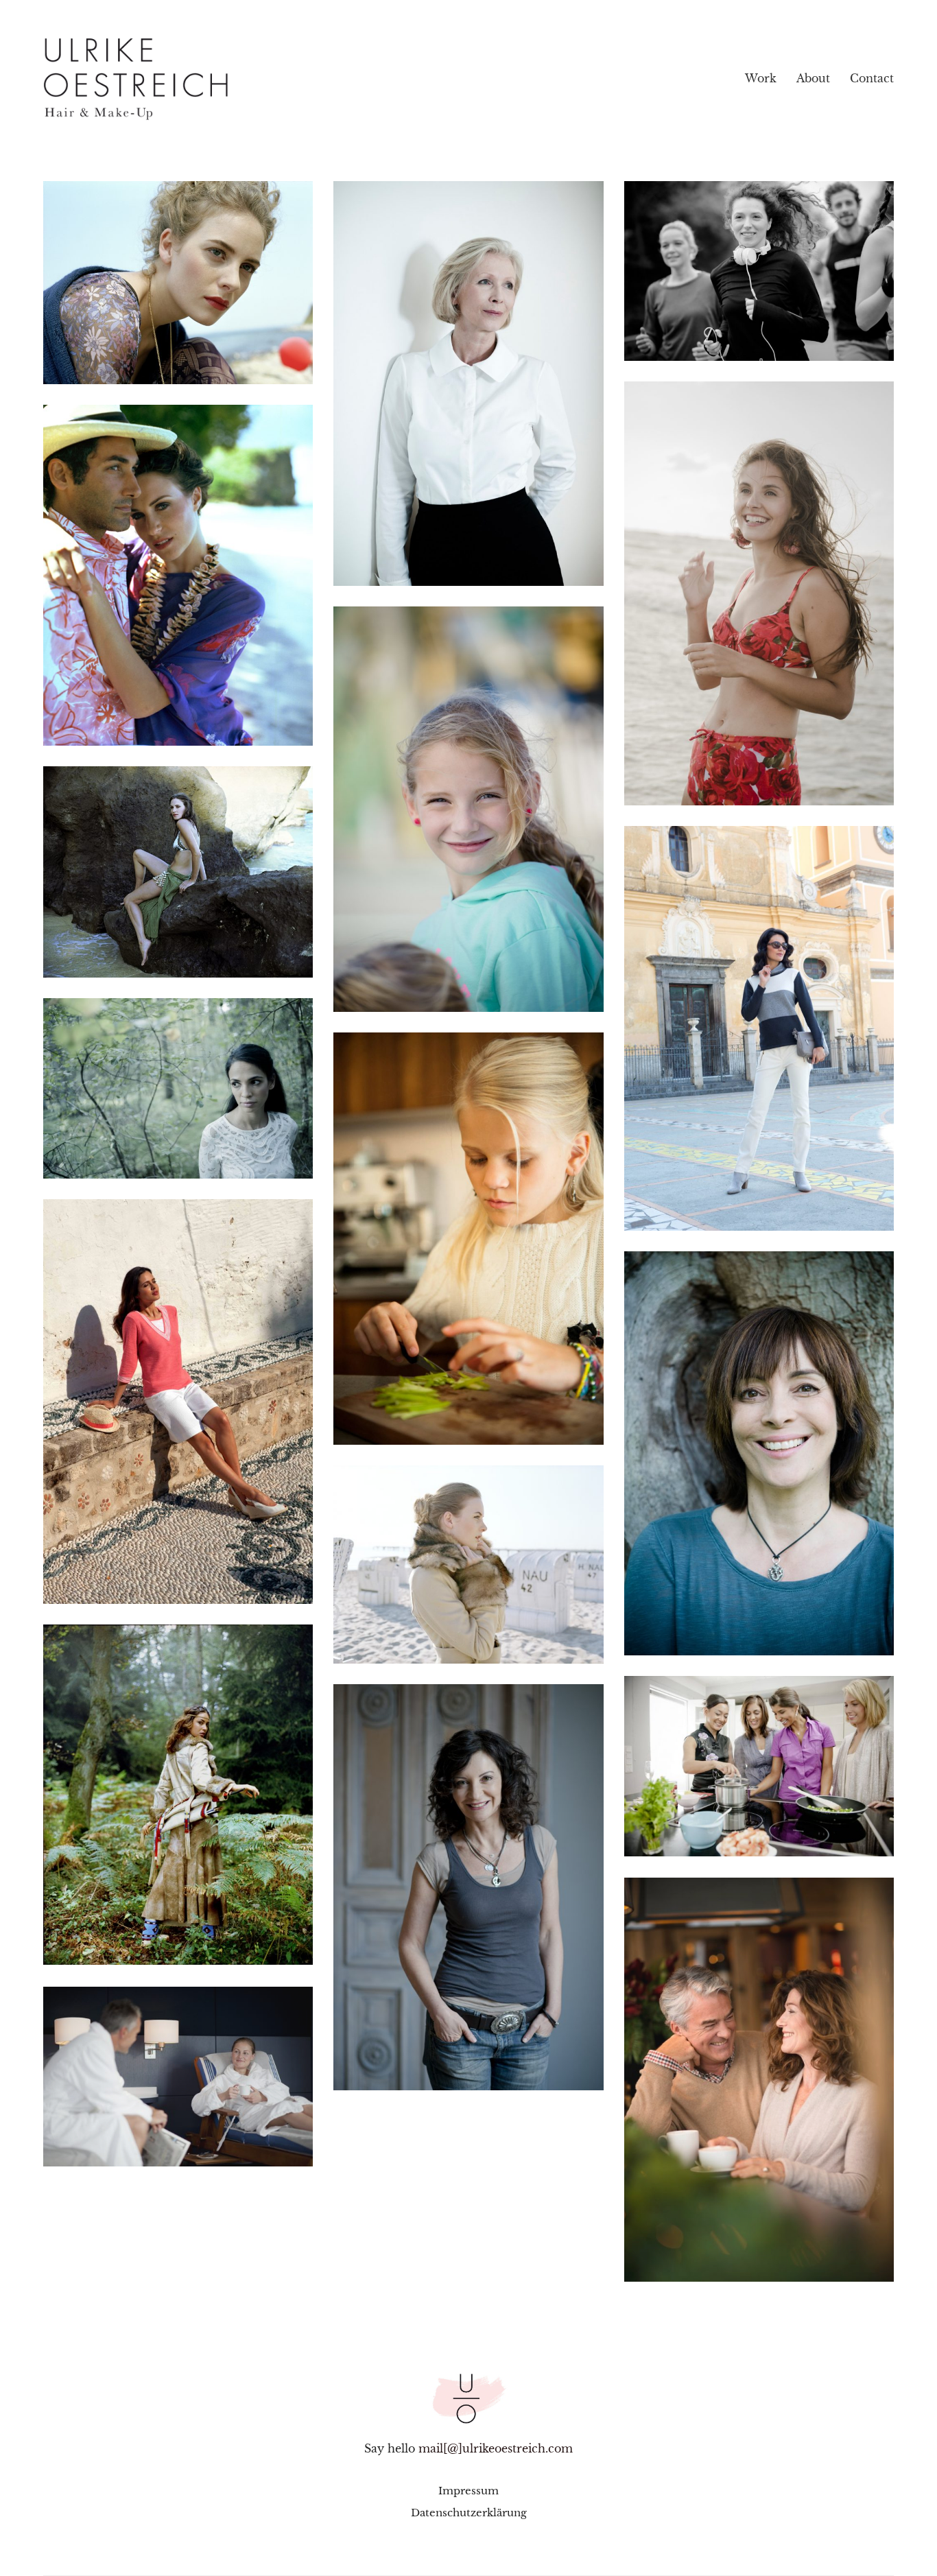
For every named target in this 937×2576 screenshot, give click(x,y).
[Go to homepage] (191, 79)
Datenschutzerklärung (469, 2513)
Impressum (468, 2491)
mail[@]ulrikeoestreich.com (496, 2448)
